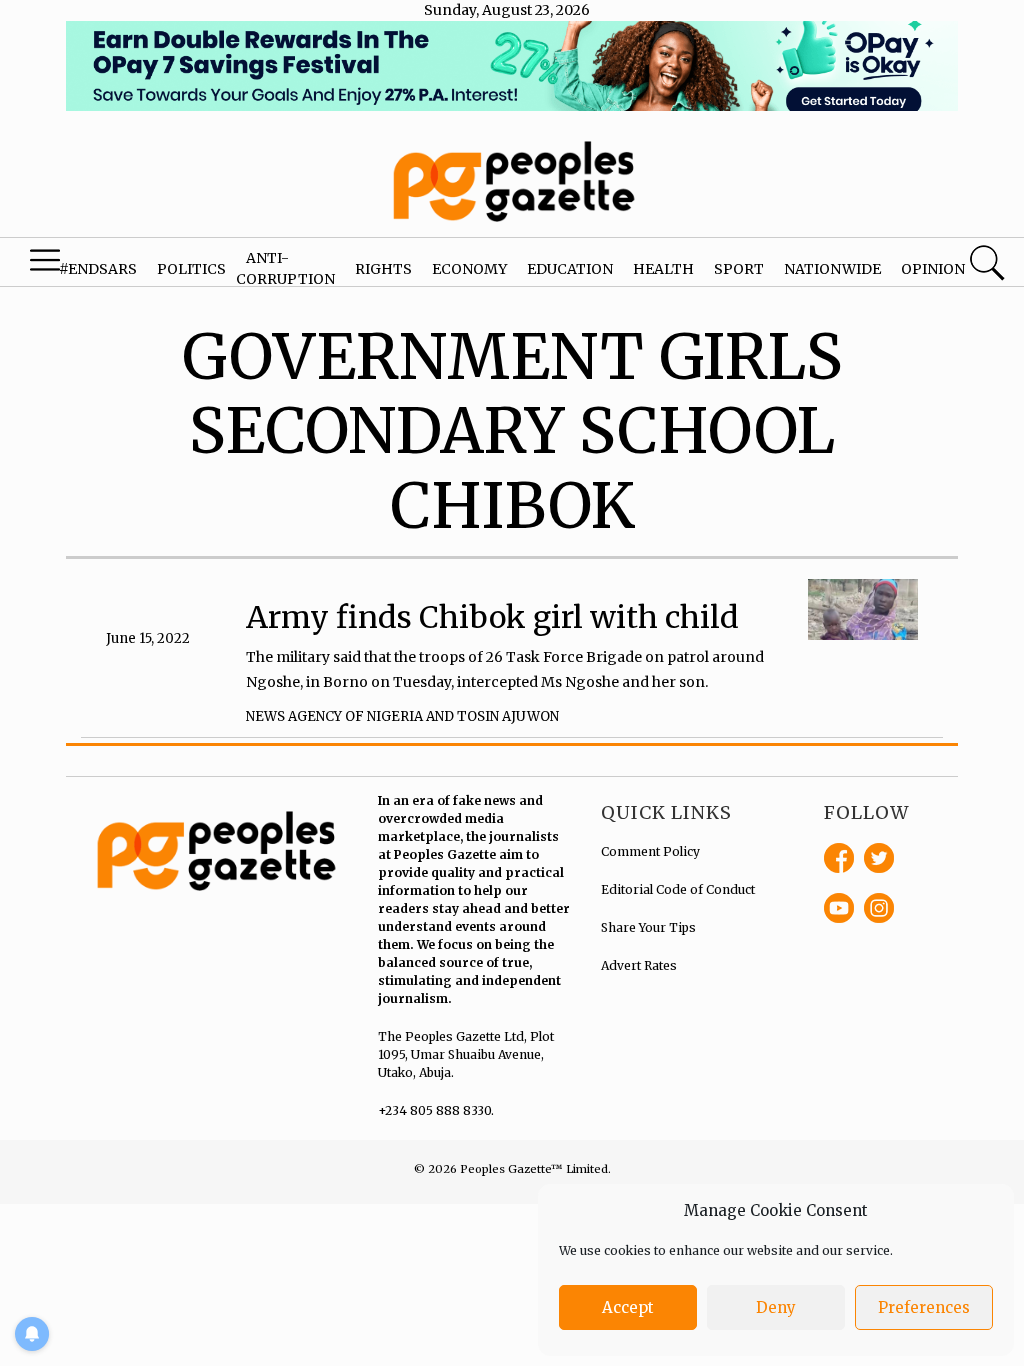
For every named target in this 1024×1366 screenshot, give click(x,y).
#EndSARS (98, 269)
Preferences (924, 1307)
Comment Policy (650, 851)
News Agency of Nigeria (334, 716)
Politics (191, 269)
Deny (776, 1307)
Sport (739, 269)
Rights (383, 269)
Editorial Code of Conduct (678, 889)
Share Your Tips (648, 927)
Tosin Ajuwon (508, 716)
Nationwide (832, 269)
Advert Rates (639, 965)
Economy (469, 269)
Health (663, 269)
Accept (628, 1307)
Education (570, 269)
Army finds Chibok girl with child (492, 617)
